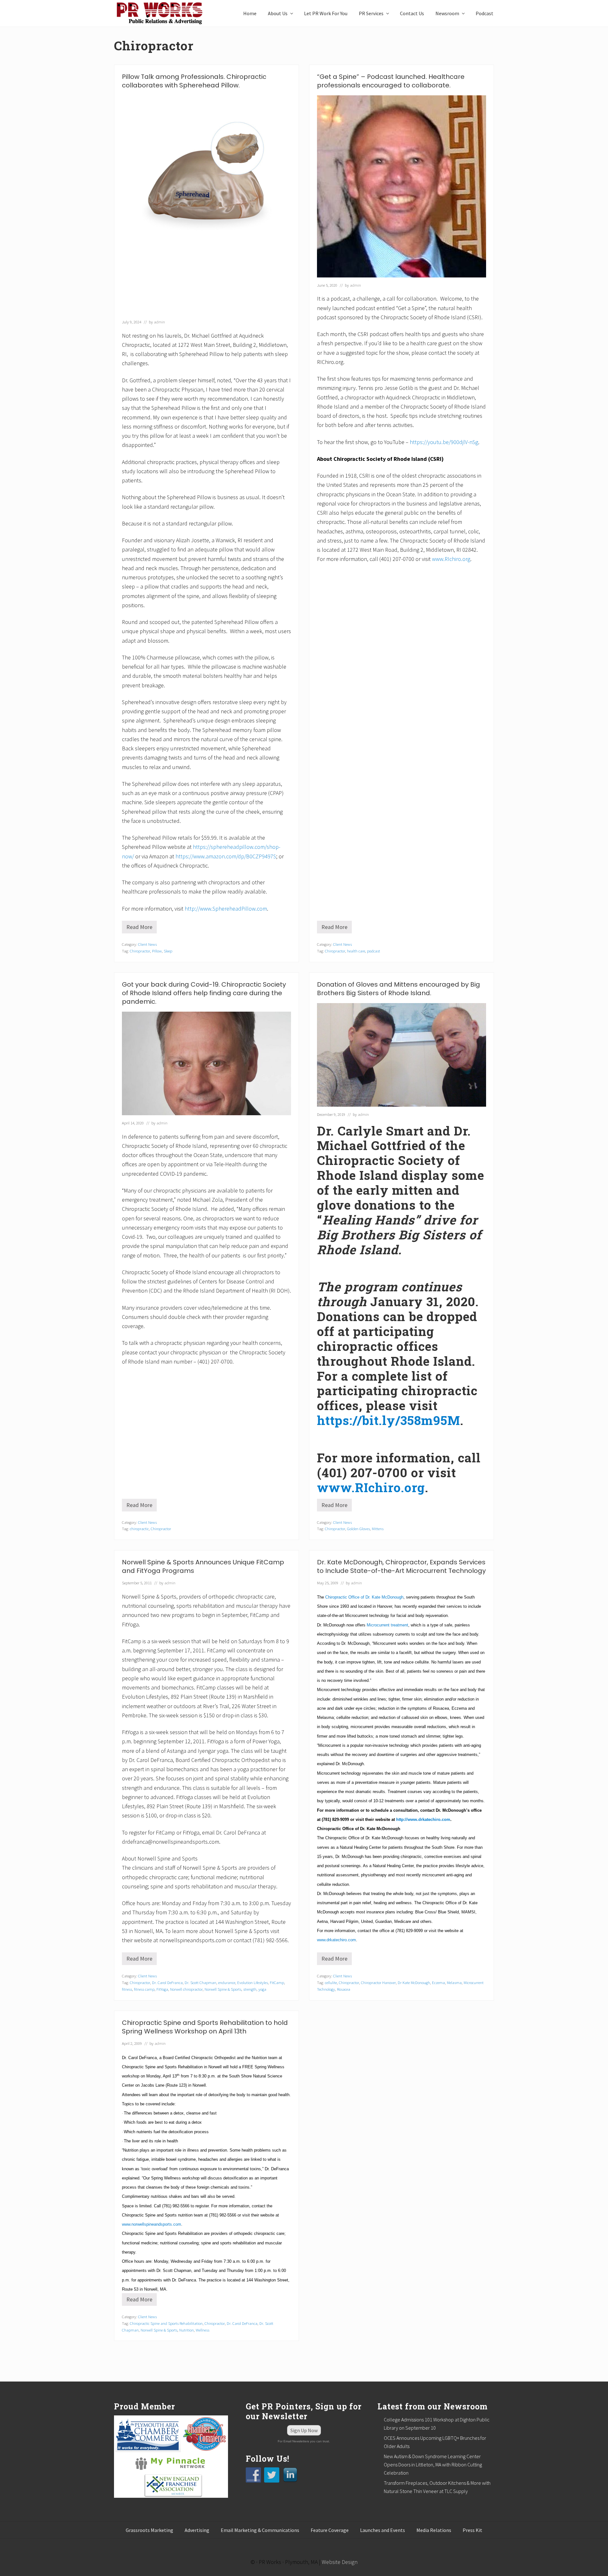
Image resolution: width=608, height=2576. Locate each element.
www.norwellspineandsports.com (152, 2224)
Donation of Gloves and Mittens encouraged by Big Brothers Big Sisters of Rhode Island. (399, 989)
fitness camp (144, 1989)
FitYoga (162, 1989)
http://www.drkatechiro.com (423, 1819)
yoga (262, 1989)
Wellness (203, 2330)
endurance (227, 1982)
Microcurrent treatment (387, 1625)
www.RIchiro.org (451, 559)
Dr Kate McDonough (414, 1982)
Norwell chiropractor (186, 1989)
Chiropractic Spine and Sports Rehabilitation (166, 2323)
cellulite (331, 1982)
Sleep (168, 951)
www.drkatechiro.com (336, 1940)
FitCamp (277, 1982)
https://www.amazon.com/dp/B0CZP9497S (226, 856)
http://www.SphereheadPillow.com (226, 909)
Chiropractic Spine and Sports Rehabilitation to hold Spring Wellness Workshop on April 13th (205, 2027)
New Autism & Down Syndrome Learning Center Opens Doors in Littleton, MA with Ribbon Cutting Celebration (433, 2465)
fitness (127, 1989)
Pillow (157, 951)
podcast (374, 951)
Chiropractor (140, 951)
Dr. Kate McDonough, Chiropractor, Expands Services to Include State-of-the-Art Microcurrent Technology (401, 1566)
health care (356, 951)
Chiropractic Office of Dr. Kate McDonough (364, 1597)
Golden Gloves (358, 1529)
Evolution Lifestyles (253, 1982)
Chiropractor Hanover (378, 1982)
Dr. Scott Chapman (200, 1982)
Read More (142, 928)
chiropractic (139, 1529)
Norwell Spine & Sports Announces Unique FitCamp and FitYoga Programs (203, 1566)
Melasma (454, 1982)
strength (250, 1989)
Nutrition (187, 2330)
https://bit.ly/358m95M (389, 1420)
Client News (147, 944)
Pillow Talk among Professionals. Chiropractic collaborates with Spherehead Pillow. (194, 81)
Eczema (438, 1982)
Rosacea (344, 1989)
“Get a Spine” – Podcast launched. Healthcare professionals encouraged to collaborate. (391, 81)
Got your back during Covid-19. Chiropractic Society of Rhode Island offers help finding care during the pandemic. (204, 993)
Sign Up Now (304, 2430)
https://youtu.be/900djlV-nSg (444, 442)
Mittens (378, 1529)
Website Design (340, 2562)
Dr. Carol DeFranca (167, 1982)
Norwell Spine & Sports (223, 1989)
